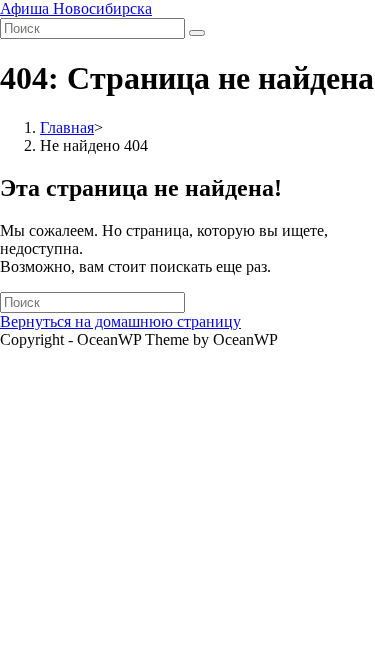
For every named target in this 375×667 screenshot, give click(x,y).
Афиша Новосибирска (76, 8)
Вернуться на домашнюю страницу (120, 321)
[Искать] (197, 33)
